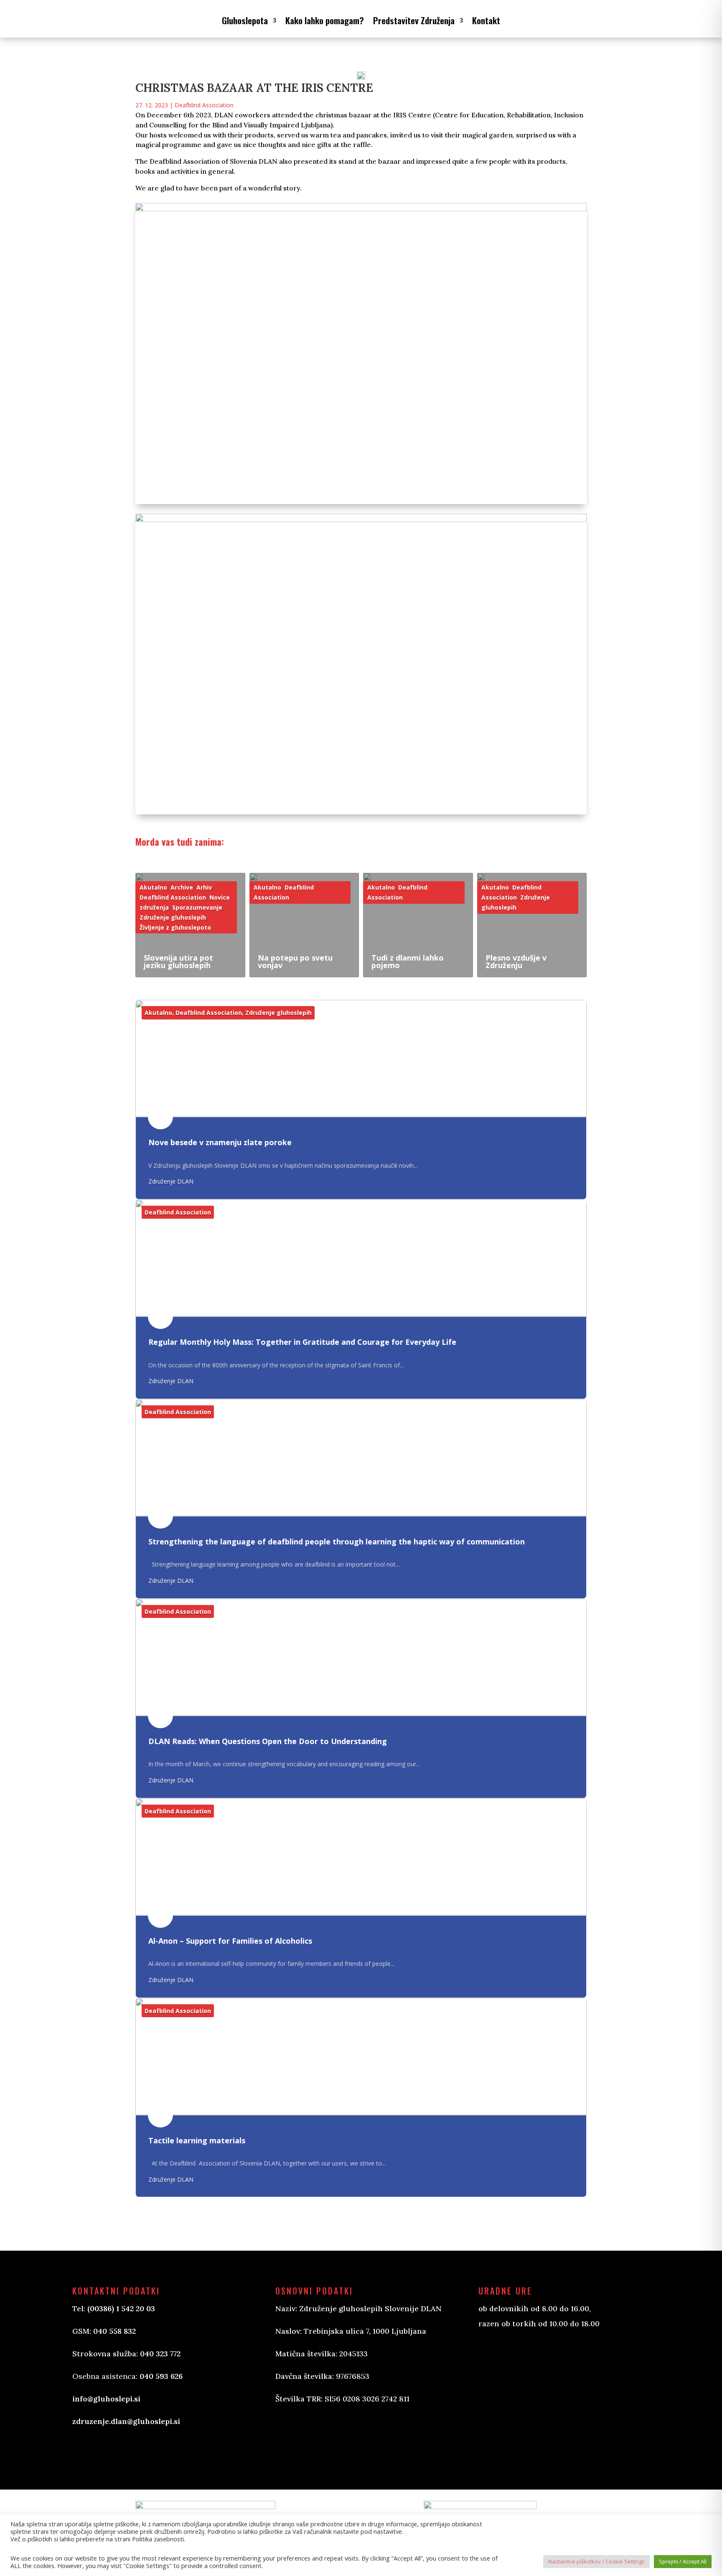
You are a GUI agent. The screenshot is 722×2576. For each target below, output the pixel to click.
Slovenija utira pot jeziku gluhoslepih (178, 961)
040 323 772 (160, 2354)
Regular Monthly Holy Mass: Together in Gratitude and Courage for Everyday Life (302, 1342)
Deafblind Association (204, 105)
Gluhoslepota (245, 20)
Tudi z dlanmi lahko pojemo (408, 961)
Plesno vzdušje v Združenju (516, 961)
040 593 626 (161, 2376)
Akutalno (153, 887)
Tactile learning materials (197, 2140)
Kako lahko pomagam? (325, 20)
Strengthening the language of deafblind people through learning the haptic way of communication (337, 1542)
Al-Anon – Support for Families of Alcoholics (230, 1941)
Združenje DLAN (171, 1181)
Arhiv (204, 887)
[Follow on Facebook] (290, 2437)
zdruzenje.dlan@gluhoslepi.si (126, 2421)
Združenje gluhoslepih (173, 917)
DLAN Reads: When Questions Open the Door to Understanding (268, 1741)
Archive (182, 887)
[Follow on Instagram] (324, 2437)
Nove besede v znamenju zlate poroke (220, 1143)
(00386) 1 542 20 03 (121, 2309)
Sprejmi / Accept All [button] (683, 2561)
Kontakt (486, 20)
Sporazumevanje (197, 907)
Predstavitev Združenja (414, 20)
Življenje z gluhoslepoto (175, 927)
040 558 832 (114, 2331)
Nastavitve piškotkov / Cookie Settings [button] (596, 2561)
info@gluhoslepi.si (106, 2399)
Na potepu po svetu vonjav (295, 961)
